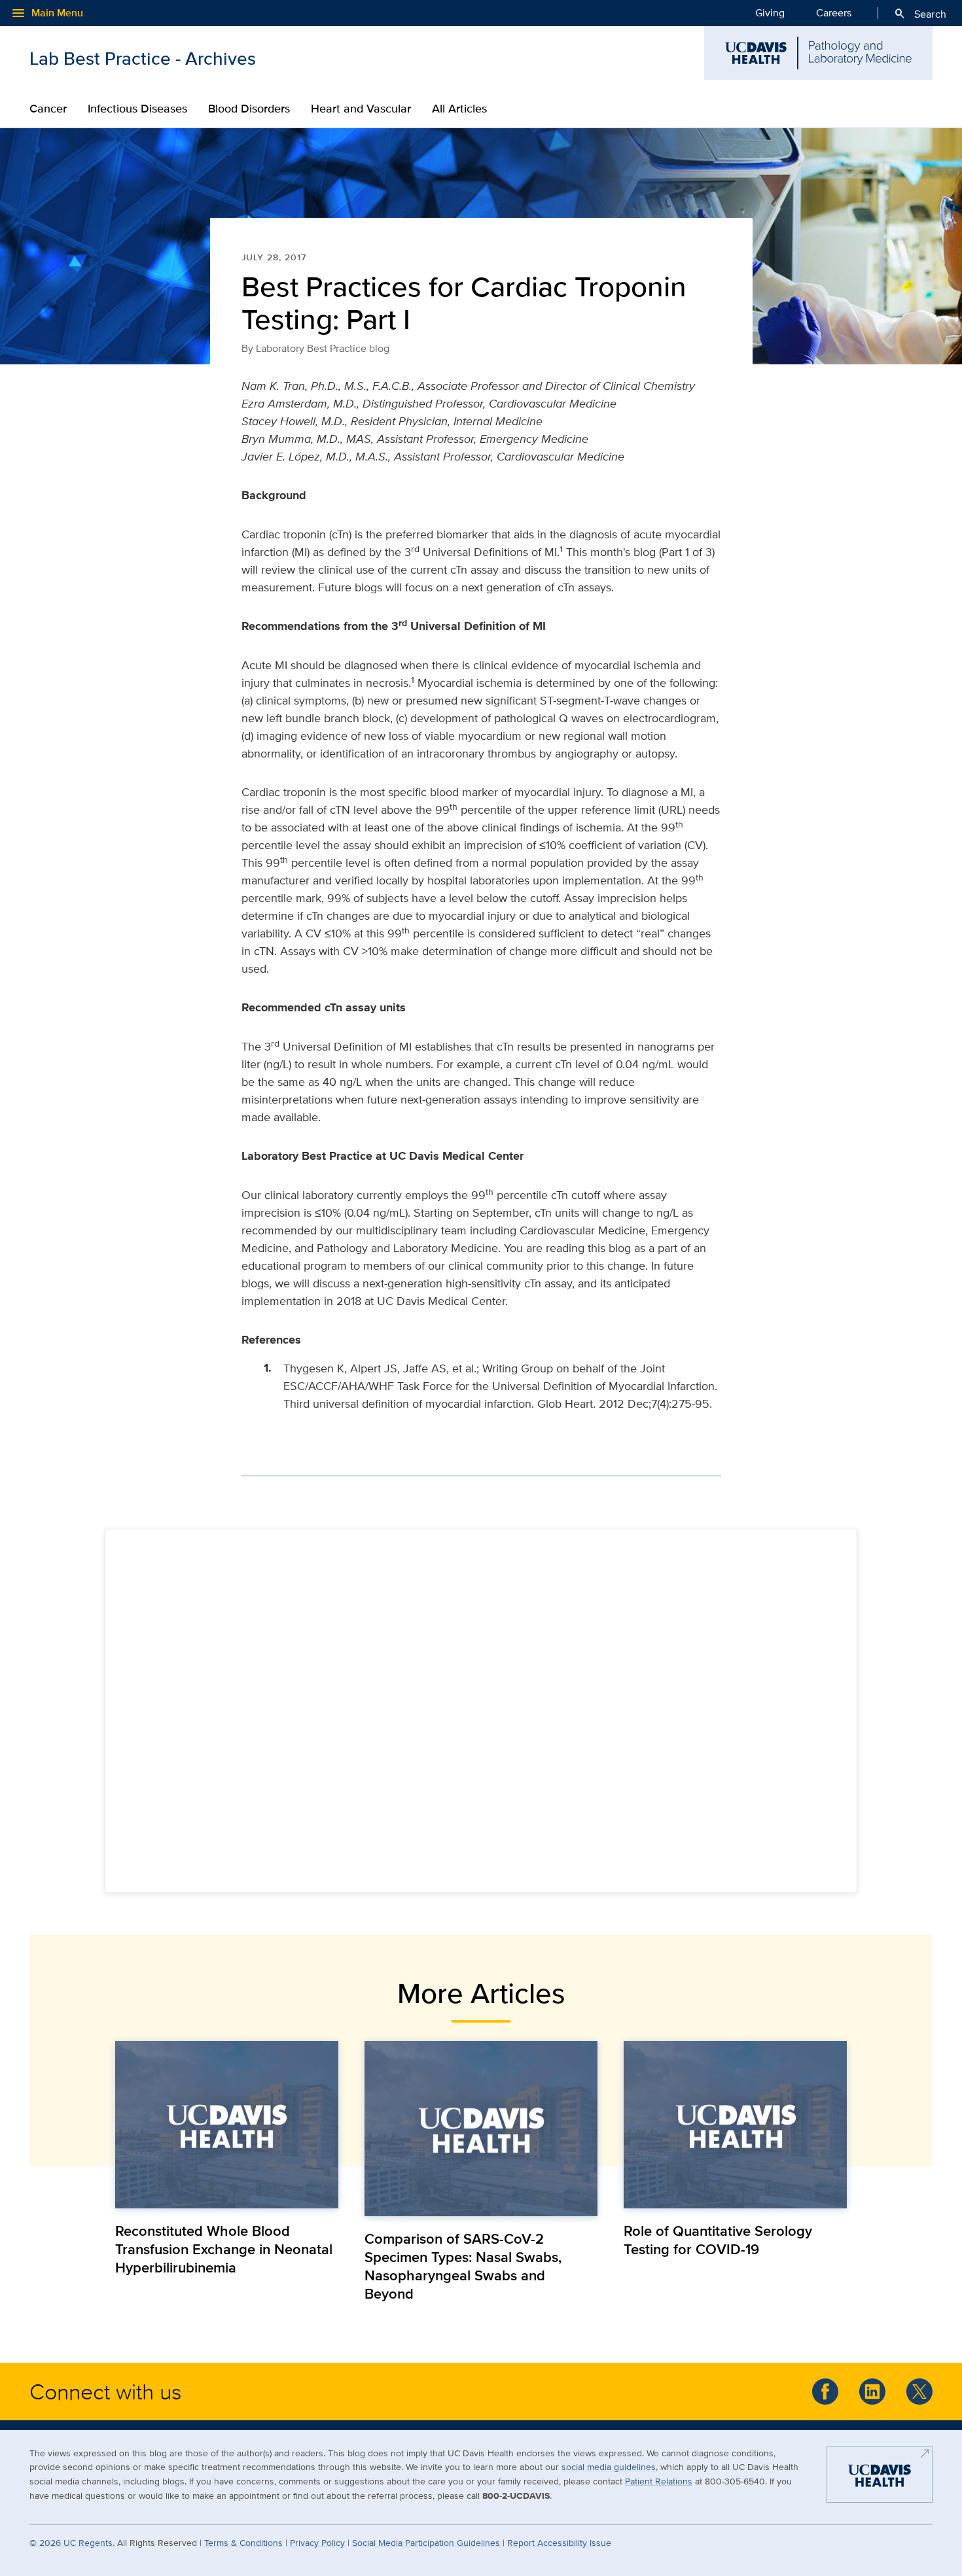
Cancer (48, 109)
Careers (834, 13)
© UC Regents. (72, 2542)
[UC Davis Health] (880, 2480)
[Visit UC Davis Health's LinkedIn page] (872, 2392)
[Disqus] (481, 1709)
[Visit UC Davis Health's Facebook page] (825, 2392)
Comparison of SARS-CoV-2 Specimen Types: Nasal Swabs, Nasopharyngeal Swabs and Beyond (463, 2266)
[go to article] (227, 2124)
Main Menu (47, 13)
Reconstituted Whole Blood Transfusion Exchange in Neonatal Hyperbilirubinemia (224, 2249)
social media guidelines (609, 2466)
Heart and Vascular (361, 109)
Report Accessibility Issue (559, 2542)
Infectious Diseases (137, 109)
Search (920, 14)
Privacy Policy (317, 2542)
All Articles (459, 109)
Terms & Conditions (243, 2542)
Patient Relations (659, 2481)
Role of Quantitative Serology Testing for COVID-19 (718, 2240)
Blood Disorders (249, 109)
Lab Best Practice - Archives (143, 58)
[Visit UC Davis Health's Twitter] (919, 2392)
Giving (770, 13)
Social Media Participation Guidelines (427, 2542)
